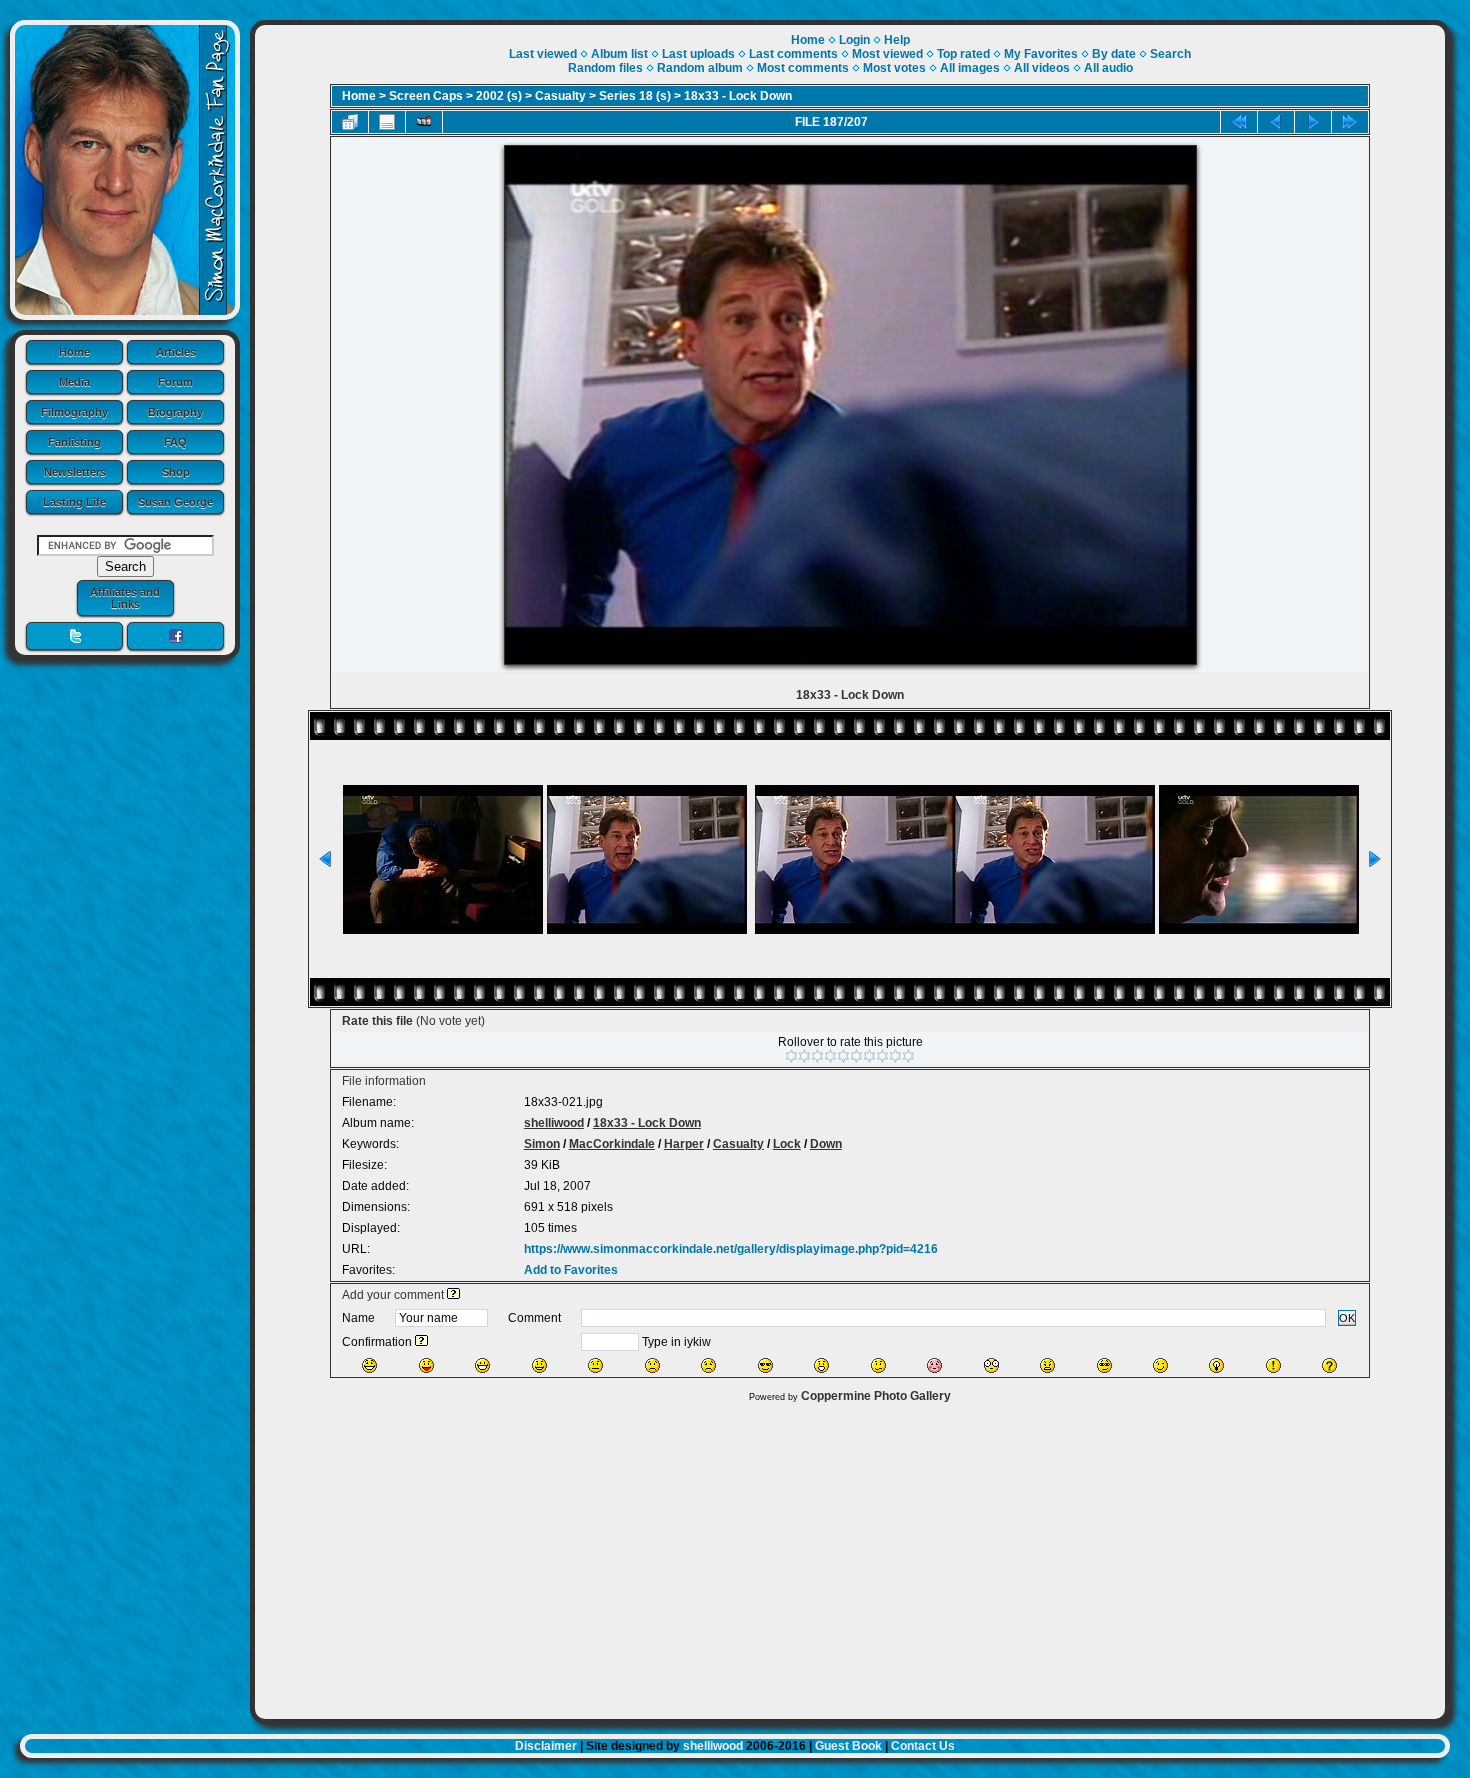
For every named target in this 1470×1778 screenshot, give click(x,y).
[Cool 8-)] (765, 1365)
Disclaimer (546, 1746)
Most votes (894, 68)
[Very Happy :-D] (482, 1365)
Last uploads (698, 54)
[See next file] (1313, 122)
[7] (869, 1056)
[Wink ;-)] (1160, 1365)
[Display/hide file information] (387, 122)
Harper (684, 1144)
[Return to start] (1239, 122)
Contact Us (923, 1746)
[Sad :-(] (652, 1365)
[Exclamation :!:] (1273, 1365)
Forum (175, 382)
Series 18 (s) (635, 96)
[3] (817, 1056)
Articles (176, 352)
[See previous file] (1276, 122)
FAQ (175, 442)
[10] (908, 1056)
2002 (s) (499, 96)
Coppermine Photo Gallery (876, 1396)
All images (970, 68)
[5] (843, 1056)
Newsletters (75, 472)
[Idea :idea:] (1216, 1365)
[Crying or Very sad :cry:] (708, 1365)
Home (74, 352)
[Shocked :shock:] (991, 1365)
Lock (787, 1144)
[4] (830, 1056)
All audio (1108, 68)
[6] (856, 1056)
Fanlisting (74, 442)
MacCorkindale (612, 1144)
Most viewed (887, 54)
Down (826, 1144)
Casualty (560, 96)
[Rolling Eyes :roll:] (1104, 1365)
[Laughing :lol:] (369, 1365)
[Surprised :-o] (821, 1365)
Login (854, 40)
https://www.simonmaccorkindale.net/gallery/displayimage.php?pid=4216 (731, 1249)
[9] (895, 1056)
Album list (619, 54)
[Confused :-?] (878, 1365)
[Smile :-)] (539, 1365)
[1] (791, 1056)
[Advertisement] (850, 1556)
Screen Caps (426, 96)
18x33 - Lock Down (738, 96)
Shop (176, 472)
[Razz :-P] (426, 1365)
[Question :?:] (1329, 1365)
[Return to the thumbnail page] (350, 122)
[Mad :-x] (1047, 1365)
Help (897, 40)
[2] (804, 1056)
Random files (605, 68)
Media (74, 382)
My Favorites (1041, 54)
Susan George (175, 502)
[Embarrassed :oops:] (934, 1365)
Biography (175, 412)
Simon (542, 1144)
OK (1347, 1318)
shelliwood (554, 1123)
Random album (700, 68)
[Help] (453, 1295)
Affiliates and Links (125, 598)
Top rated (963, 54)
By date (1114, 54)
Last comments (793, 54)
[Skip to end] (1350, 122)
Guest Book (848, 1746)
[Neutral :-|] (595, 1365)
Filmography (74, 412)
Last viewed (543, 54)
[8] (882, 1056)
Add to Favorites (571, 1270)
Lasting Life (74, 502)
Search (1170, 54)
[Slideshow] (424, 122)
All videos (1042, 68)
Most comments (803, 68)
